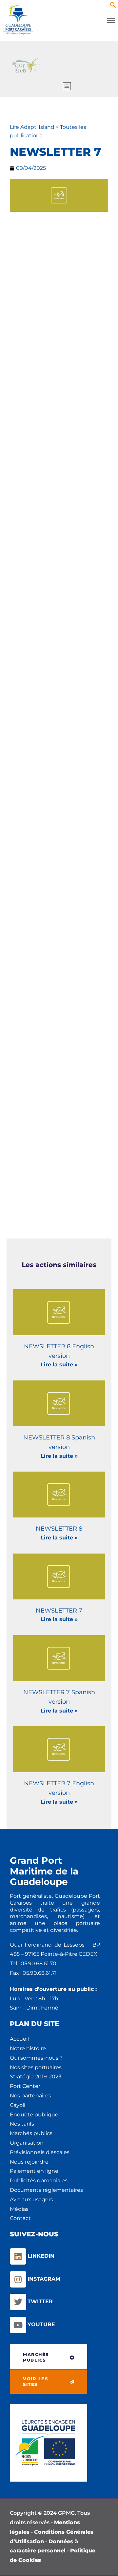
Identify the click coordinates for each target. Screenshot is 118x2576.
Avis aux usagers (31, 2200)
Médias (19, 2209)
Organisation (27, 2143)
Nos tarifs (22, 2124)
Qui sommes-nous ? (36, 2058)
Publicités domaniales (39, 2180)
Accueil (19, 2039)
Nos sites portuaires (36, 2067)
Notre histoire (28, 2048)
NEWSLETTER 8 (59, 1529)
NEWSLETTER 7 (59, 1611)
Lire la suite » (59, 1365)
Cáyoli (18, 2105)
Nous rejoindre (29, 2162)
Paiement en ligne (34, 2171)
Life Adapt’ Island (33, 127)
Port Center (25, 2086)
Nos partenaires (30, 2096)
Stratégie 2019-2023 (36, 2077)
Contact (20, 2218)
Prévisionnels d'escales (40, 2152)
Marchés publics (31, 2133)
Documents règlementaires (46, 2190)
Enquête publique (34, 2115)
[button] (113, 6)
